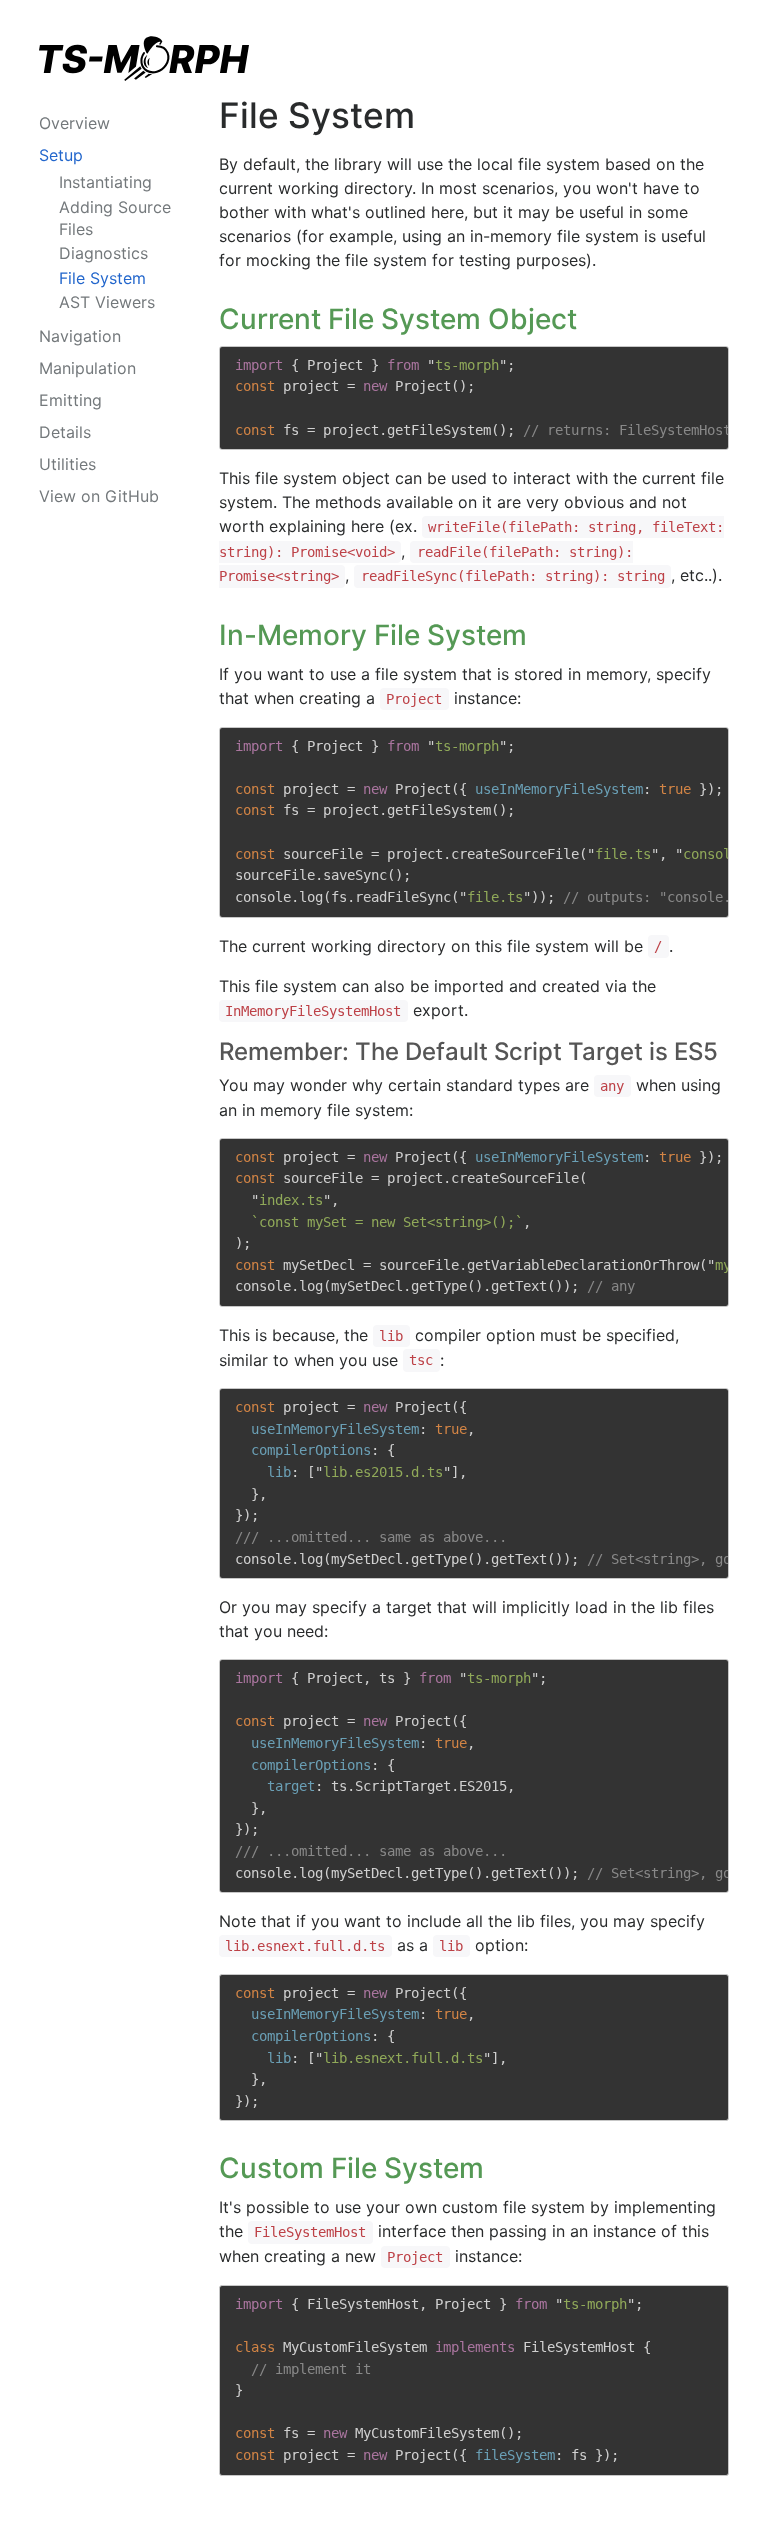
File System (102, 278)
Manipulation (87, 368)
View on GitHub (99, 496)
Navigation (80, 336)
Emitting (70, 400)
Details (65, 432)
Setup (61, 155)
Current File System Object (398, 319)
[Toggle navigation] (160, 117)
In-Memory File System (373, 635)
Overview (74, 123)
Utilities (67, 464)
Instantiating (105, 182)
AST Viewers (107, 302)
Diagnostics (103, 253)
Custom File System (351, 2168)
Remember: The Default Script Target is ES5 (468, 1051)
